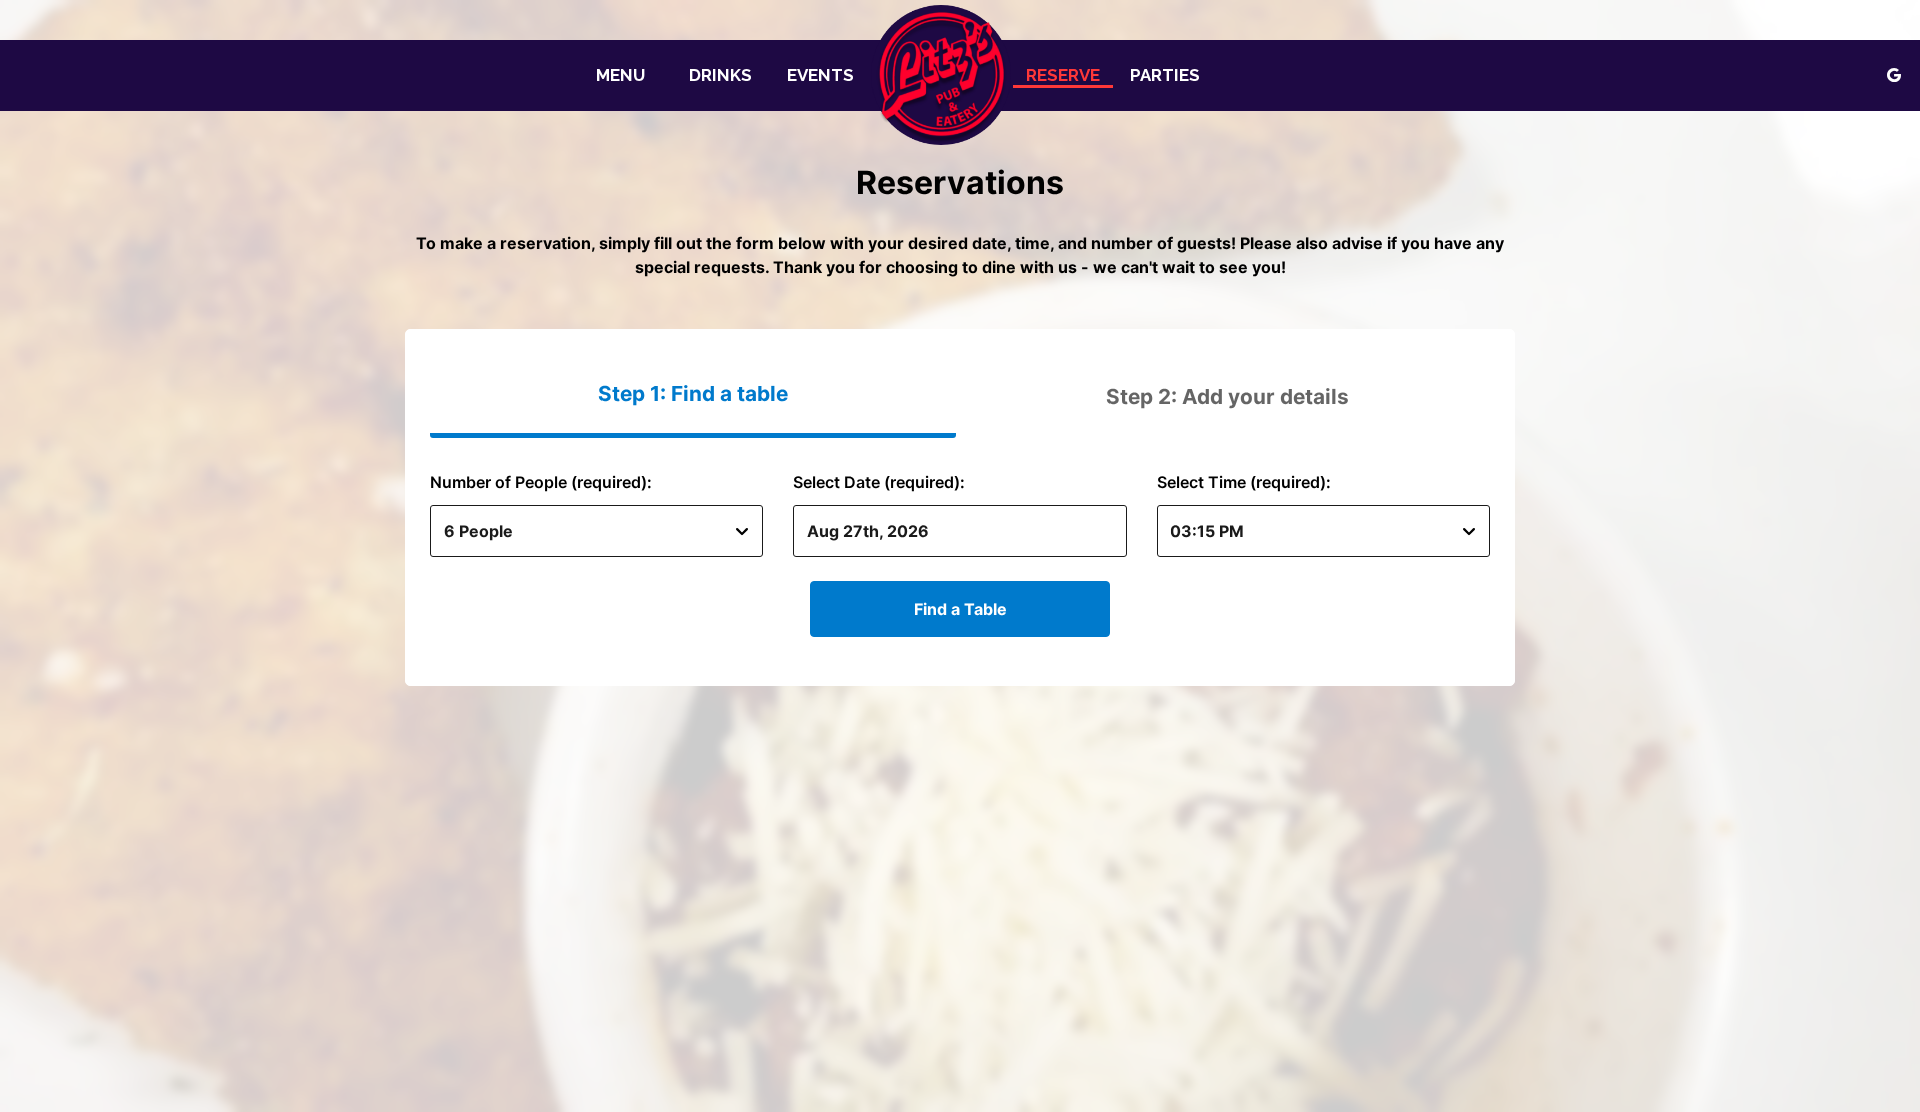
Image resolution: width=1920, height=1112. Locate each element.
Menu (620, 75)
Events (820, 75)
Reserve (1063, 75)
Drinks (720, 75)
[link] (941, 75)
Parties (1165, 75)
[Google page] (1894, 75)
